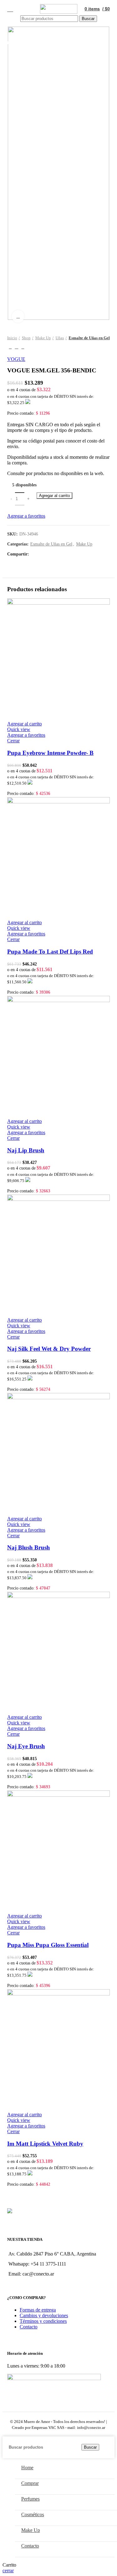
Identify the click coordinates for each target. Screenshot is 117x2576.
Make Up (43, 338)
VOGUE (16, 359)
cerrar (8, 2571)
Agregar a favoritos (26, 516)
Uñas (60, 338)
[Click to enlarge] (18, 316)
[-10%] (58, 1199)
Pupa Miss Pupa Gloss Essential (48, 1945)
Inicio (12, 338)
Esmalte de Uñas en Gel (89, 338)
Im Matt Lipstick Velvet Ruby (45, 2144)
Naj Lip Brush (26, 1150)
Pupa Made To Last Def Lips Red (50, 952)
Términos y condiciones (43, 2321)
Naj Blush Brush (29, 1547)
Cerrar (13, 741)
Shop (26, 338)
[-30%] (58, 1596)
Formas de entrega (38, 2310)
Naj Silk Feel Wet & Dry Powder (49, 1349)
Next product (23, 347)
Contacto (29, 2327)
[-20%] (58, 1398)
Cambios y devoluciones (44, 2315)
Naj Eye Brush (26, 1746)
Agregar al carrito (54, 496)
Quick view (19, 729)
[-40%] (58, 1000)
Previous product (10, 347)
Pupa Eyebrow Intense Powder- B (50, 753)
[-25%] (58, 603)
